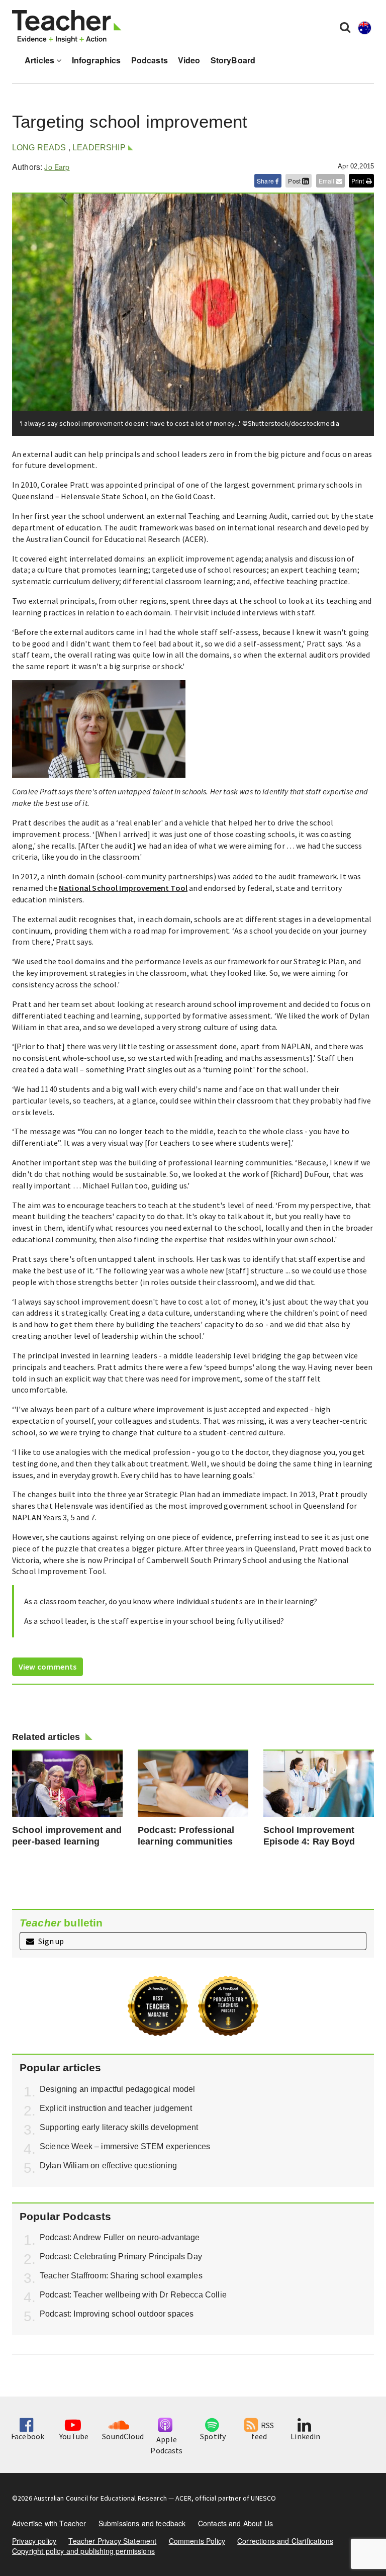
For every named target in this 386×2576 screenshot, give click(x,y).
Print (359, 181)
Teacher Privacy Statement (112, 2541)
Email (327, 181)
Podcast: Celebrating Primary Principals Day (121, 2257)
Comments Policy (197, 2541)
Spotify (213, 2436)
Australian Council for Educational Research (100, 2498)
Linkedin (305, 2436)
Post (295, 181)
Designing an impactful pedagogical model (117, 2089)
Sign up (50, 1941)
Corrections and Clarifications (285, 2541)
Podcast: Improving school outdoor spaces (117, 2314)
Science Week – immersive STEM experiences (125, 2146)
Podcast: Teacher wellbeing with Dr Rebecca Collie (133, 2295)
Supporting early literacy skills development (119, 2127)
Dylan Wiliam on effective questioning (108, 2166)
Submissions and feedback (142, 2523)
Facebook (28, 2436)
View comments (47, 1667)
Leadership (99, 148)
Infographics (96, 60)
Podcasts (150, 60)
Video (189, 60)
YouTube (74, 2436)
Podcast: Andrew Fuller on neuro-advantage (120, 2237)
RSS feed (263, 2431)
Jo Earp (57, 167)
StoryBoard (233, 60)
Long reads (39, 148)
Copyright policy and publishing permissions (83, 2551)
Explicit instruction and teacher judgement (116, 2108)
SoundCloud (123, 2436)
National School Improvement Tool (123, 888)
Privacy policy (34, 2541)
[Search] (345, 27)
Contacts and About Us (235, 2523)
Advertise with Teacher (49, 2523)
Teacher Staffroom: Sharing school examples (121, 2276)
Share (266, 181)
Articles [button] (40, 60)
